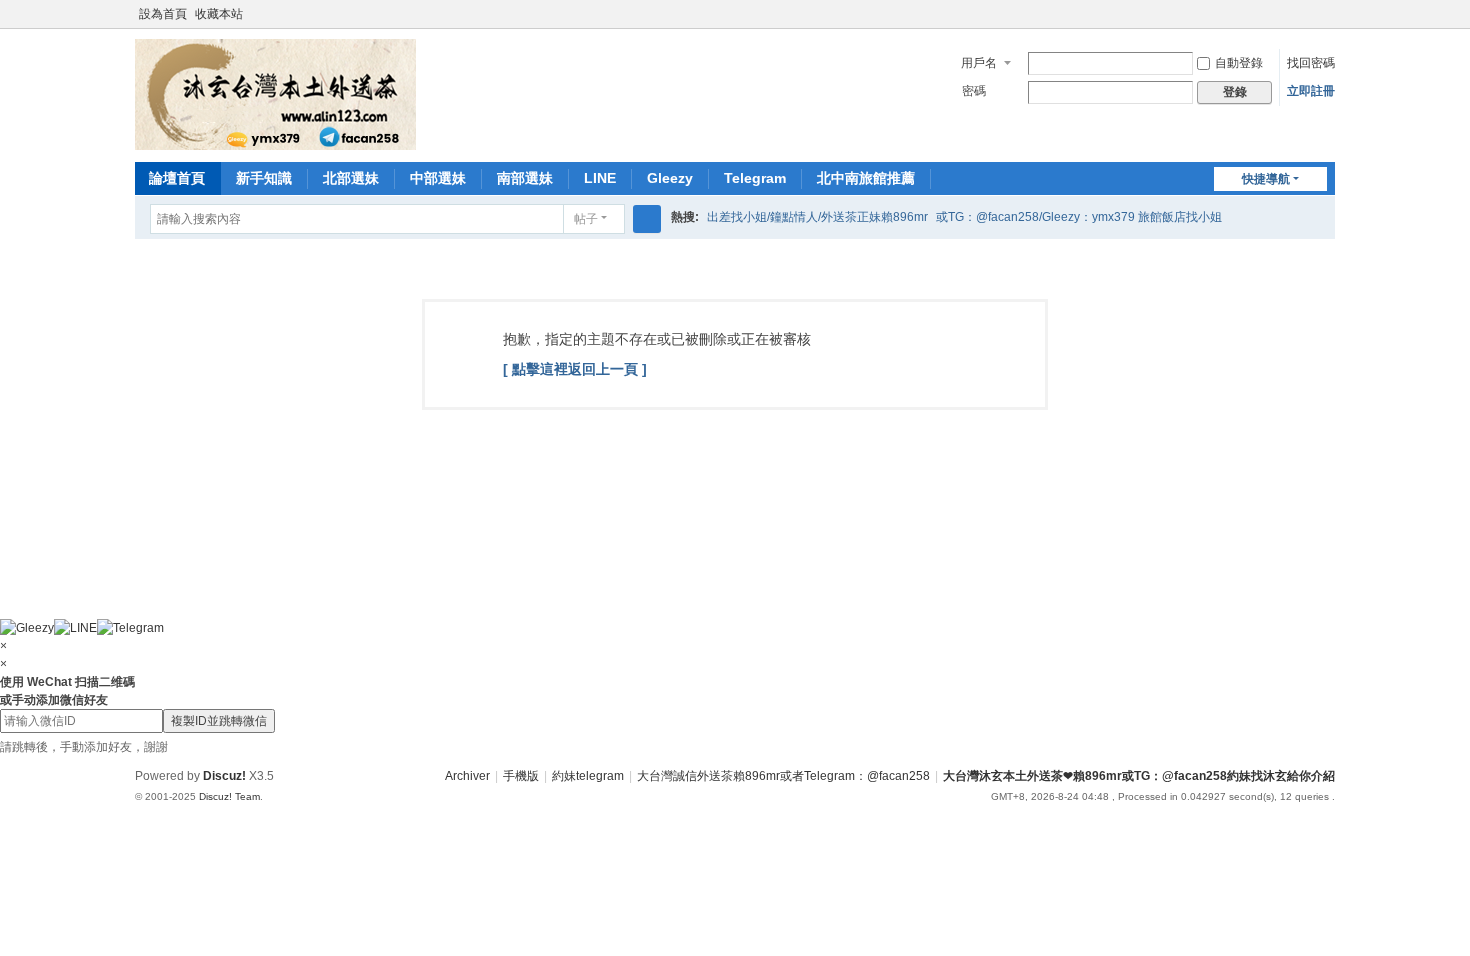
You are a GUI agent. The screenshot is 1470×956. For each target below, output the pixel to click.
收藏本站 (219, 14)
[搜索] (647, 219)
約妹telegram (588, 776)
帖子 (586, 219)
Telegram (755, 178)
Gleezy (670, 178)
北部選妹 (351, 178)
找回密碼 (1311, 63)
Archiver (467, 776)
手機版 (521, 776)
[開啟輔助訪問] (1307, 14)
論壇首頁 (177, 178)
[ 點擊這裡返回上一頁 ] (575, 369)
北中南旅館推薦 (866, 178)
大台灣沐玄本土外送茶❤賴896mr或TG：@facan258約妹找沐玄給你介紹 (1139, 776)
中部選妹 (438, 178)
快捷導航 (1266, 179)
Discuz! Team (229, 796)
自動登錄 (1239, 63)
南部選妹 (525, 178)
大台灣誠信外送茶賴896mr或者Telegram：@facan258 (783, 776)
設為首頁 (163, 14)
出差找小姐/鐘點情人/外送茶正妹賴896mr (817, 217)
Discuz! (224, 776)
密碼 (974, 91)
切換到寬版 (1326, 22)
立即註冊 (1311, 91)
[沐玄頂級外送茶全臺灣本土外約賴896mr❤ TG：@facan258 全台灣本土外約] (275, 94)
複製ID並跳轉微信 (219, 721)
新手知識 (264, 178)
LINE (600, 178)
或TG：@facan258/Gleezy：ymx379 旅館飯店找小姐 (1079, 217)
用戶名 (979, 63)
